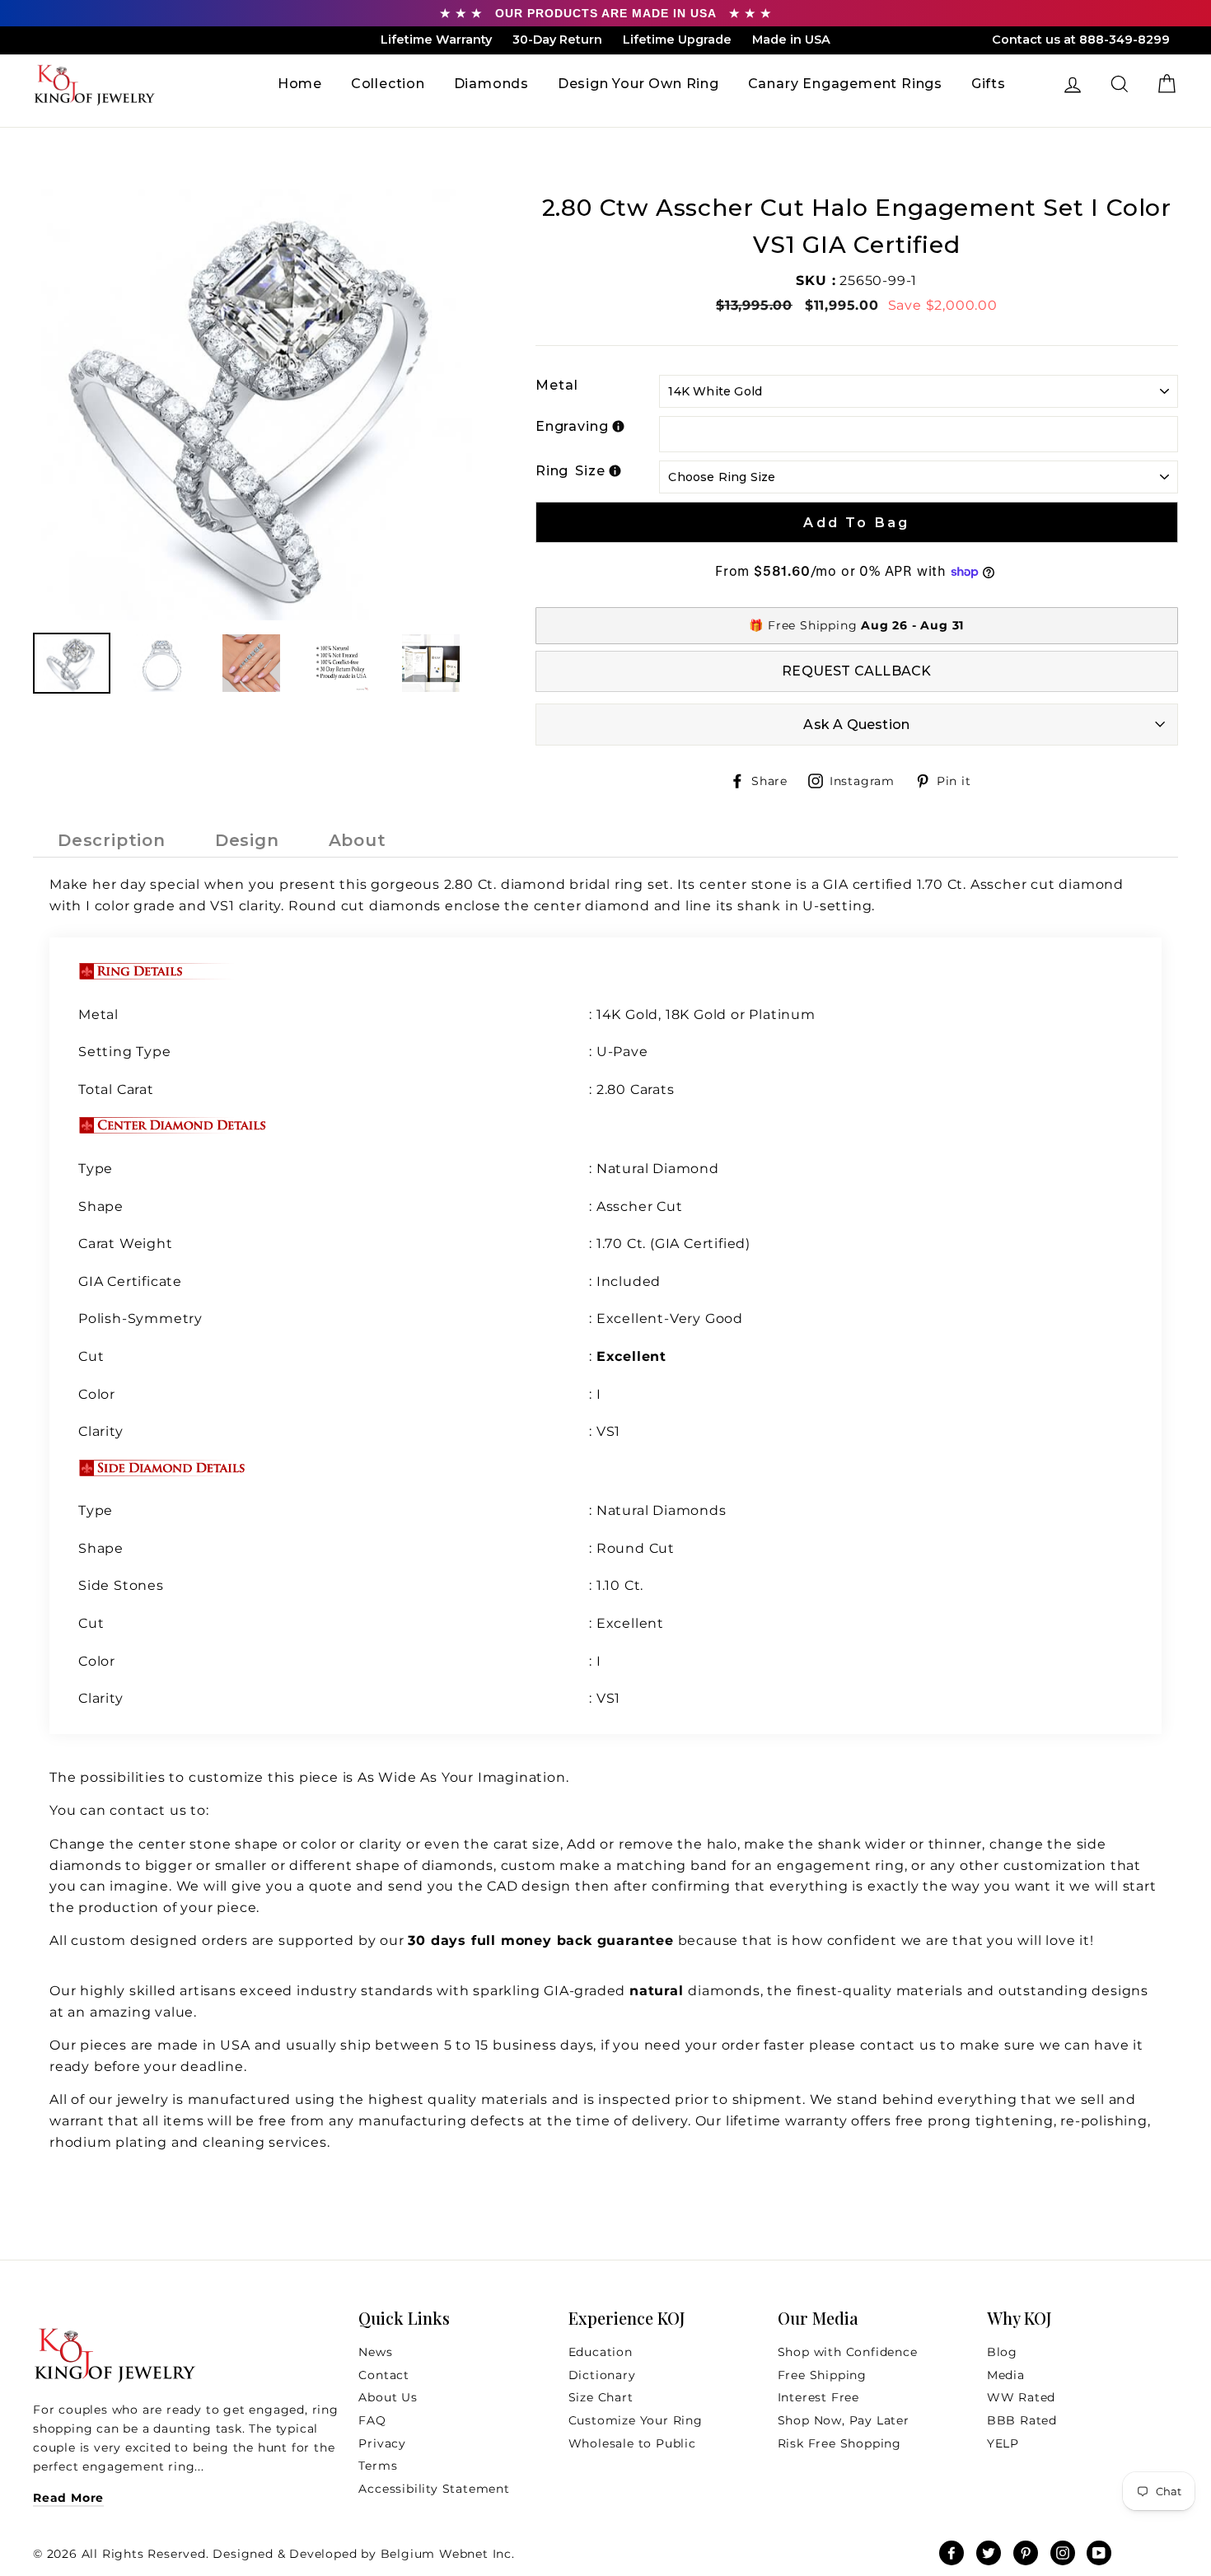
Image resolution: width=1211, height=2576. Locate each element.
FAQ (372, 2420)
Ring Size (570, 471)
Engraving (572, 426)
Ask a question (856, 725)
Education (601, 2352)
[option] (257, 405)
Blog (1002, 2352)
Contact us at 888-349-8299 (1081, 40)
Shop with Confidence (848, 2352)
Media (1006, 2375)
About (358, 840)
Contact (384, 2375)
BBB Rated (1022, 2420)
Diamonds (491, 84)
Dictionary (602, 2375)
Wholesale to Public (632, 2443)
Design (247, 840)
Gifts (989, 84)
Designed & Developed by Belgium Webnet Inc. (362, 2554)
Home (300, 84)
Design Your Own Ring (638, 84)
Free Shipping (822, 2375)
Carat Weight (126, 1244)
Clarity (101, 1431)
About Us (388, 2397)
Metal (557, 385)
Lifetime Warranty (436, 40)
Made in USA (791, 40)
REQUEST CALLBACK (856, 671)
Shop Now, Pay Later (844, 2420)
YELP (1003, 2443)
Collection (388, 84)
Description (112, 840)
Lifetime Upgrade (677, 40)
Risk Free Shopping (839, 2443)
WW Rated (1021, 2397)
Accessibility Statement (434, 2489)
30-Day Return (557, 40)
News (375, 2352)
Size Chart (601, 2397)
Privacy (382, 2443)
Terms (378, 2466)
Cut (93, 1356)
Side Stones (121, 1585)
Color (97, 1394)
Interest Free (818, 2397)
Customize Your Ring (636, 2420)
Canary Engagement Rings (845, 84)
